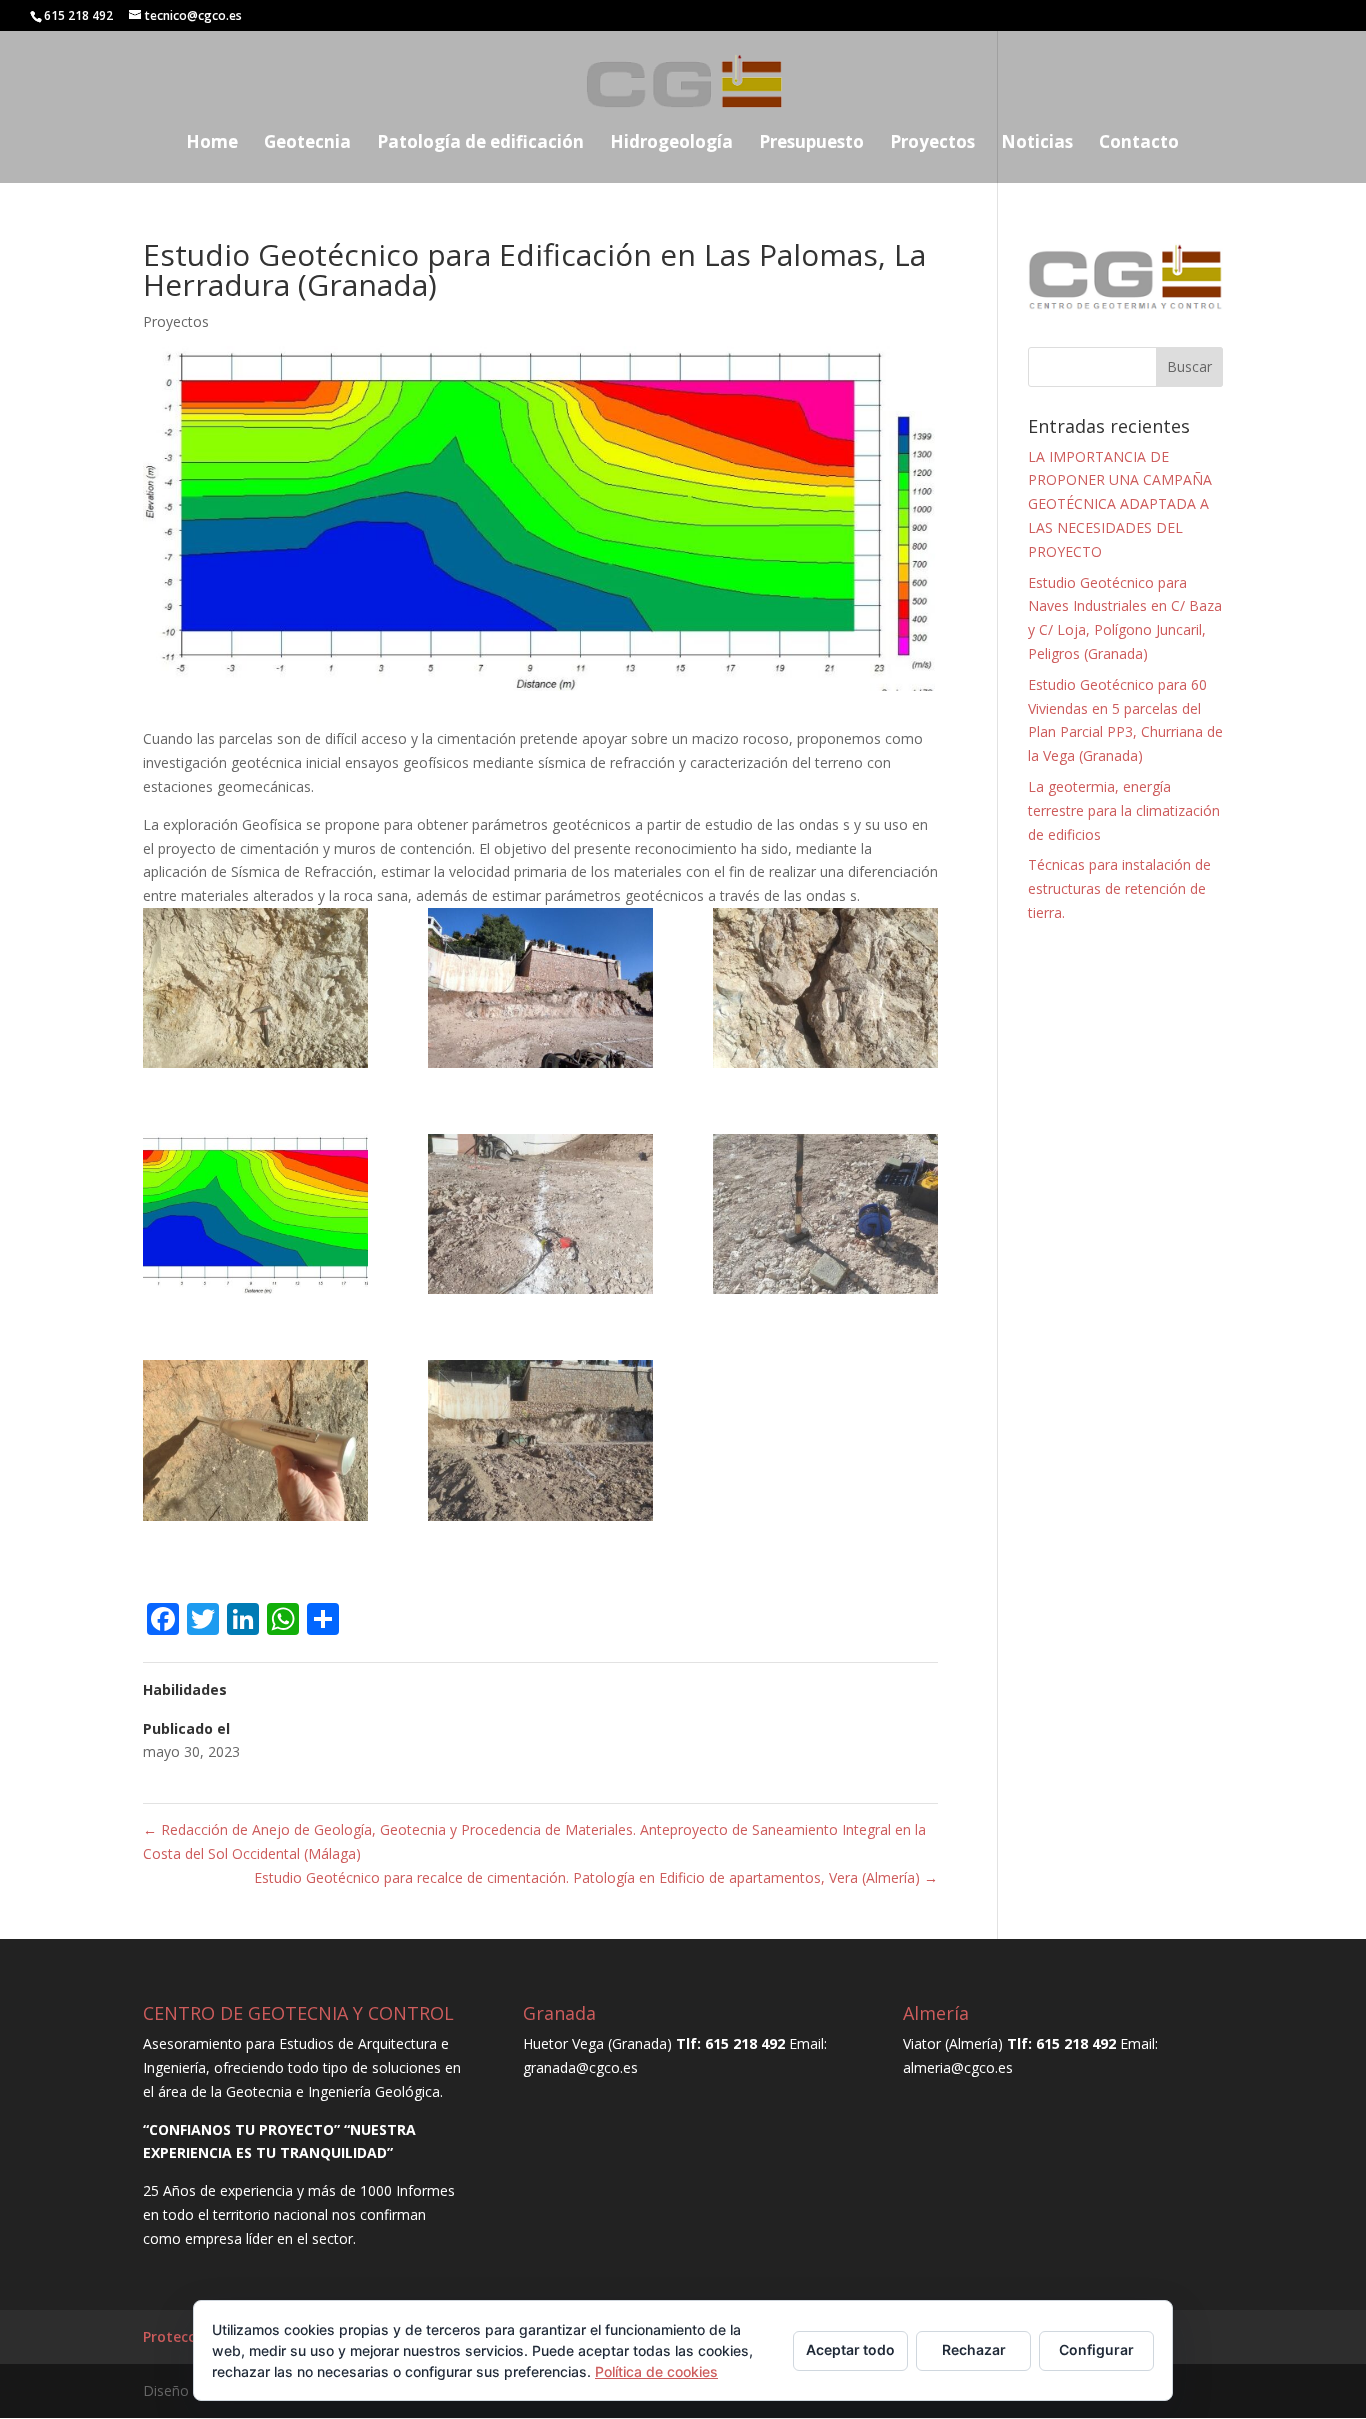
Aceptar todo (850, 2349)
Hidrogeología (671, 144)
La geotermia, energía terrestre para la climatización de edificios (1124, 810)
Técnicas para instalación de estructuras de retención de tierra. (1119, 888)
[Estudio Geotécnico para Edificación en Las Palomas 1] (255, 991)
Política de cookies (656, 2371)
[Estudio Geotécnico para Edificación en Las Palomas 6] (825, 1217)
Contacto (1139, 144)
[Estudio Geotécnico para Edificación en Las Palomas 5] (540, 1217)
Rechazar (974, 2349)
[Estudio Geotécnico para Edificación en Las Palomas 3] (825, 991)
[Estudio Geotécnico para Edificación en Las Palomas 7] (255, 1443)
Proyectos (932, 144)
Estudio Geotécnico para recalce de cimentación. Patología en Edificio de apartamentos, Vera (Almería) (596, 1877)
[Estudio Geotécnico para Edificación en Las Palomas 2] (540, 991)
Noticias (1037, 144)
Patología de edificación (480, 144)
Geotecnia (307, 144)
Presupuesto (811, 144)
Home (212, 144)
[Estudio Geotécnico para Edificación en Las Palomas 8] (540, 1443)
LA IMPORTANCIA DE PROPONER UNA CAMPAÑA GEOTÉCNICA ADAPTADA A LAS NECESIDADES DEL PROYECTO (1120, 504)
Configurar (1096, 2349)
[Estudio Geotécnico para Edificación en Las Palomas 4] (255, 1217)
